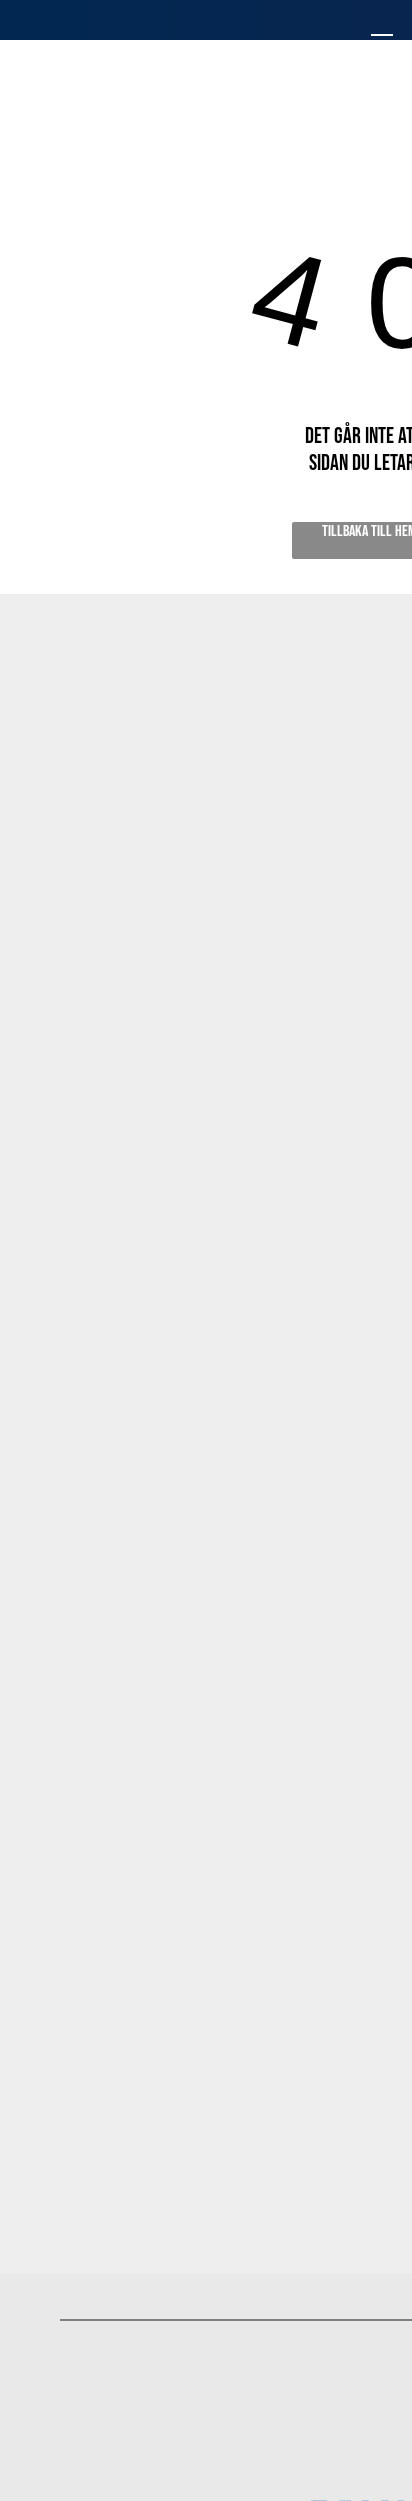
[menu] (382, 41)
